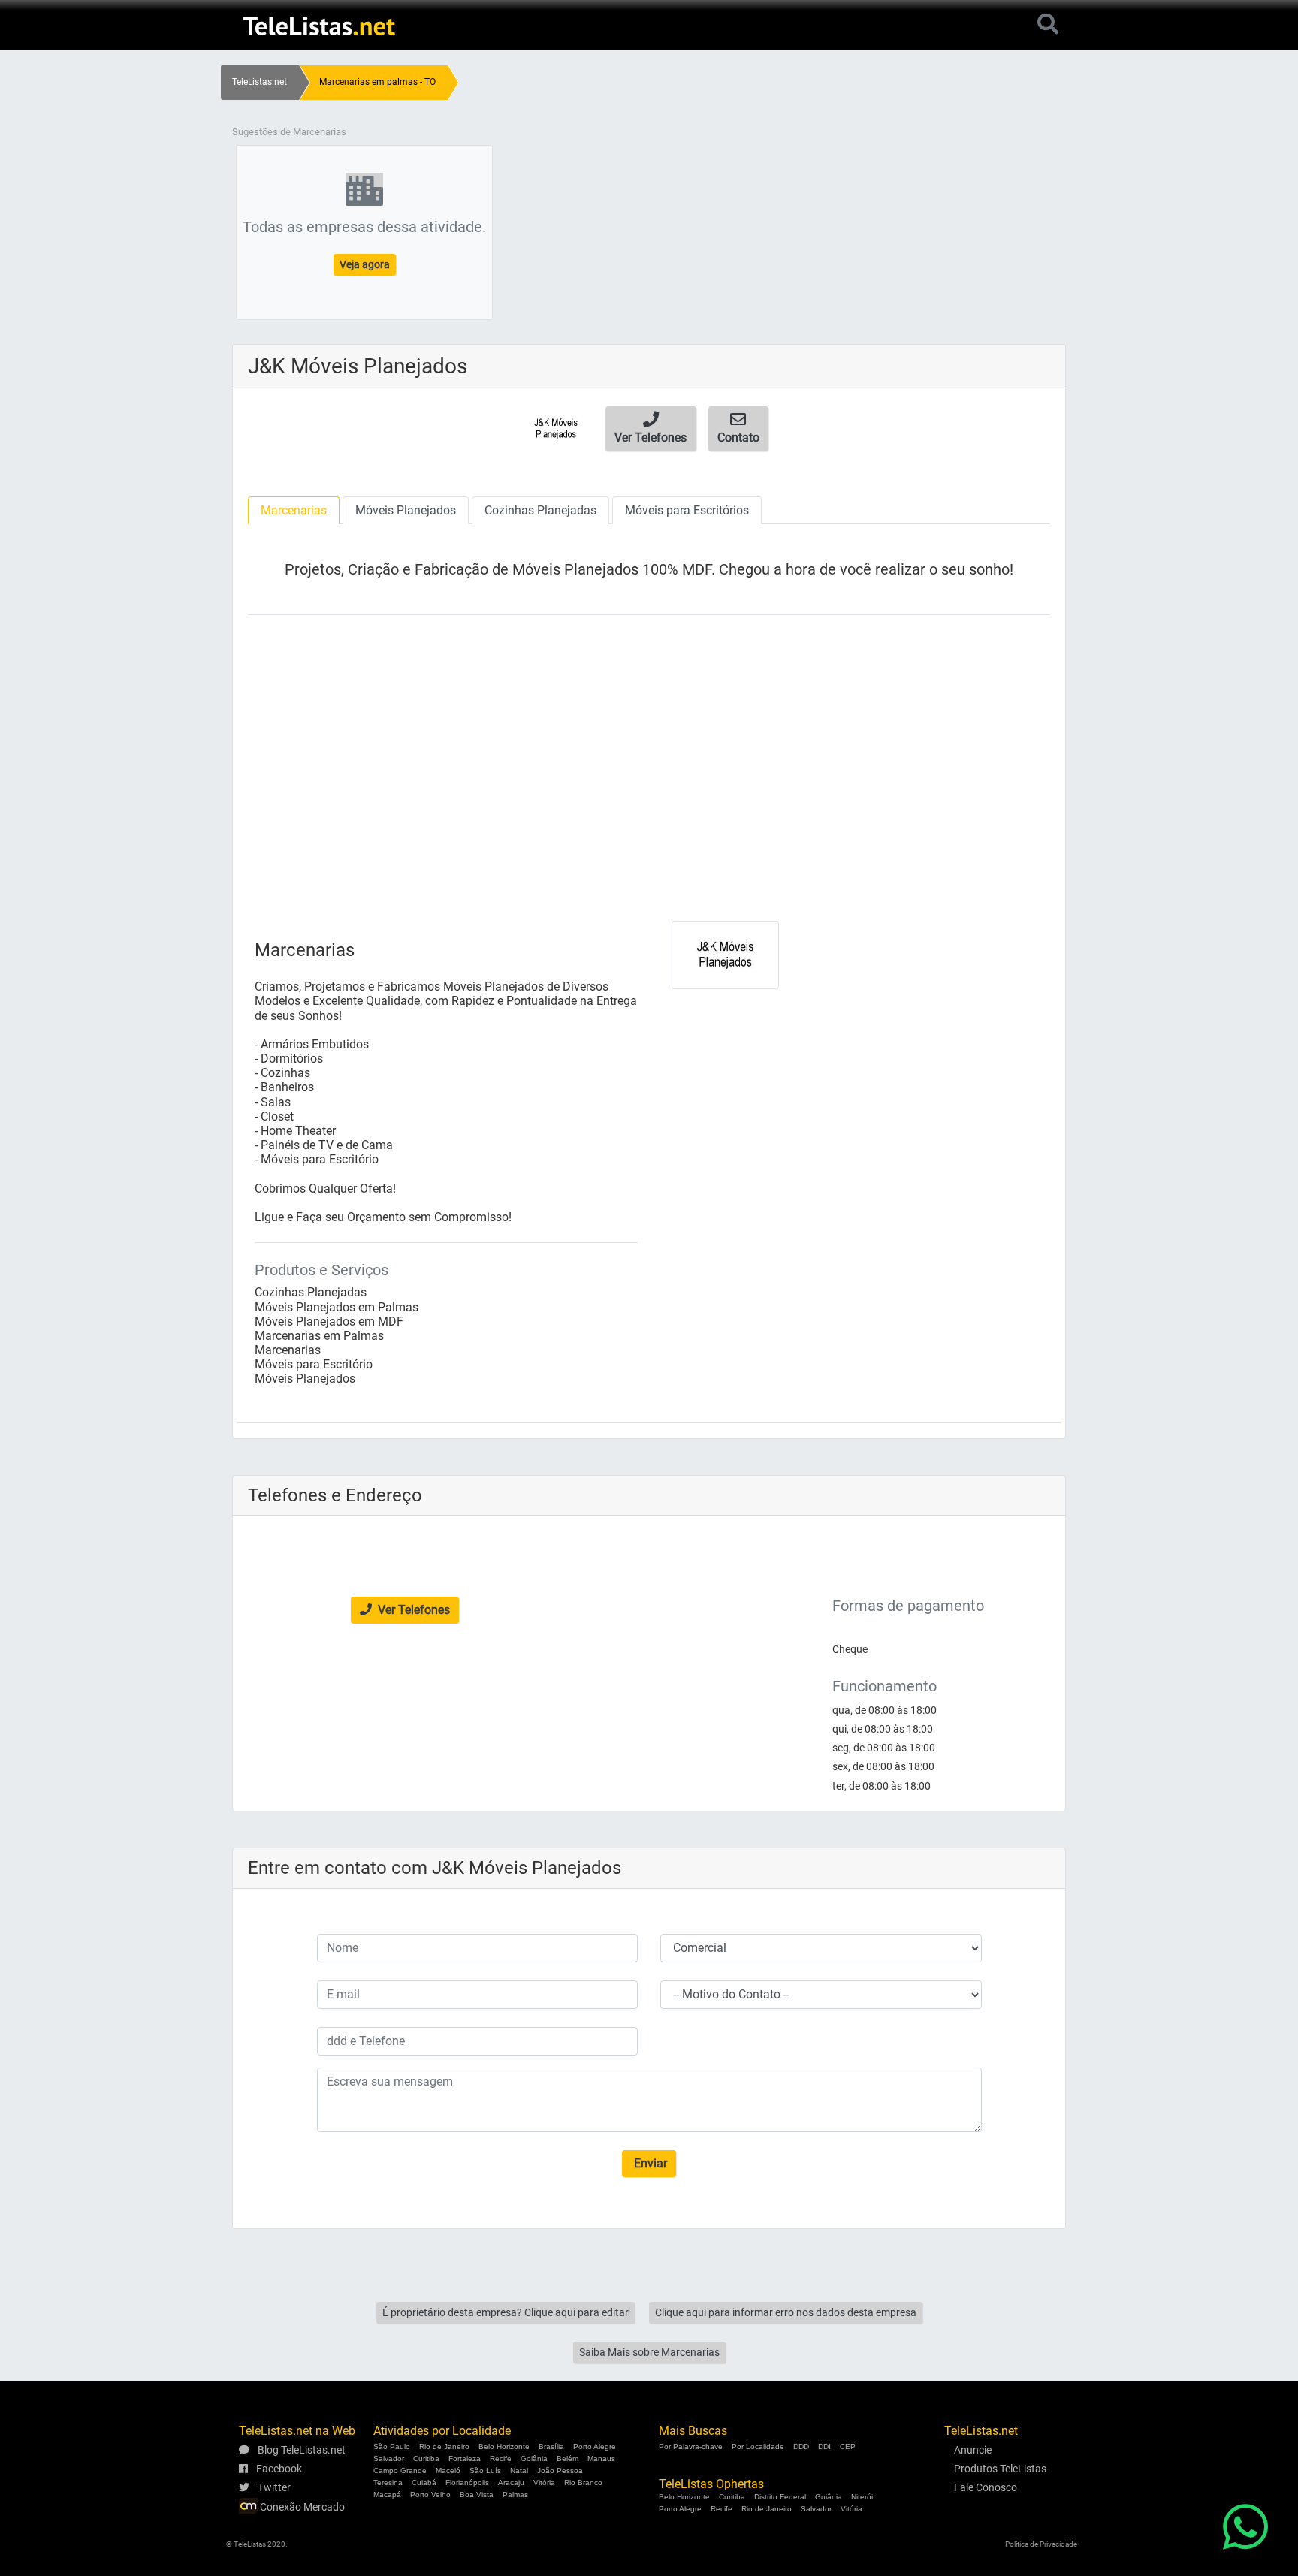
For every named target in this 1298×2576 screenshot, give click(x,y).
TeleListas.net (260, 82)
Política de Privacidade (1041, 2544)
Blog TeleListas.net (300, 2450)
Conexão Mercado (301, 2507)
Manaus (601, 2458)
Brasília (551, 2446)
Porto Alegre (595, 2446)
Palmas (515, 2495)
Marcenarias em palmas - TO (377, 82)
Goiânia (534, 2458)
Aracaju (511, 2482)
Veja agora (365, 264)
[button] (651, 429)
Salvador (389, 2458)
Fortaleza (465, 2458)
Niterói (862, 2497)
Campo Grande (400, 2470)
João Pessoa (560, 2470)
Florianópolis (467, 2482)
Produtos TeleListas (1000, 2469)
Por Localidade (758, 2446)
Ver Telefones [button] (412, 1610)
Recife (501, 2458)
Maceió (448, 2470)
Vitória (544, 2482)
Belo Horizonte (504, 2446)
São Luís (485, 2470)
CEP (848, 2446)
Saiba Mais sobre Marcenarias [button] (649, 2352)
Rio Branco (583, 2482)
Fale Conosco (986, 2487)
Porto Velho (430, 2495)
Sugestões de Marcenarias (289, 132)
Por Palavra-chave (691, 2446)
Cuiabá (424, 2482)
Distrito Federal (780, 2497)
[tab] (294, 510)
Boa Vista (477, 2495)
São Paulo (392, 2446)
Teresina (388, 2482)
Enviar (649, 2163)
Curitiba (426, 2458)
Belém (567, 2458)
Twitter (273, 2487)
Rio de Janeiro (444, 2446)
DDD (801, 2446)
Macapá (387, 2495)
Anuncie (973, 2450)
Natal (519, 2470)
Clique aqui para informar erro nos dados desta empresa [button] (786, 2312)
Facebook (278, 2469)
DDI (824, 2446)
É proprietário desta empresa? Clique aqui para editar (506, 2312)
